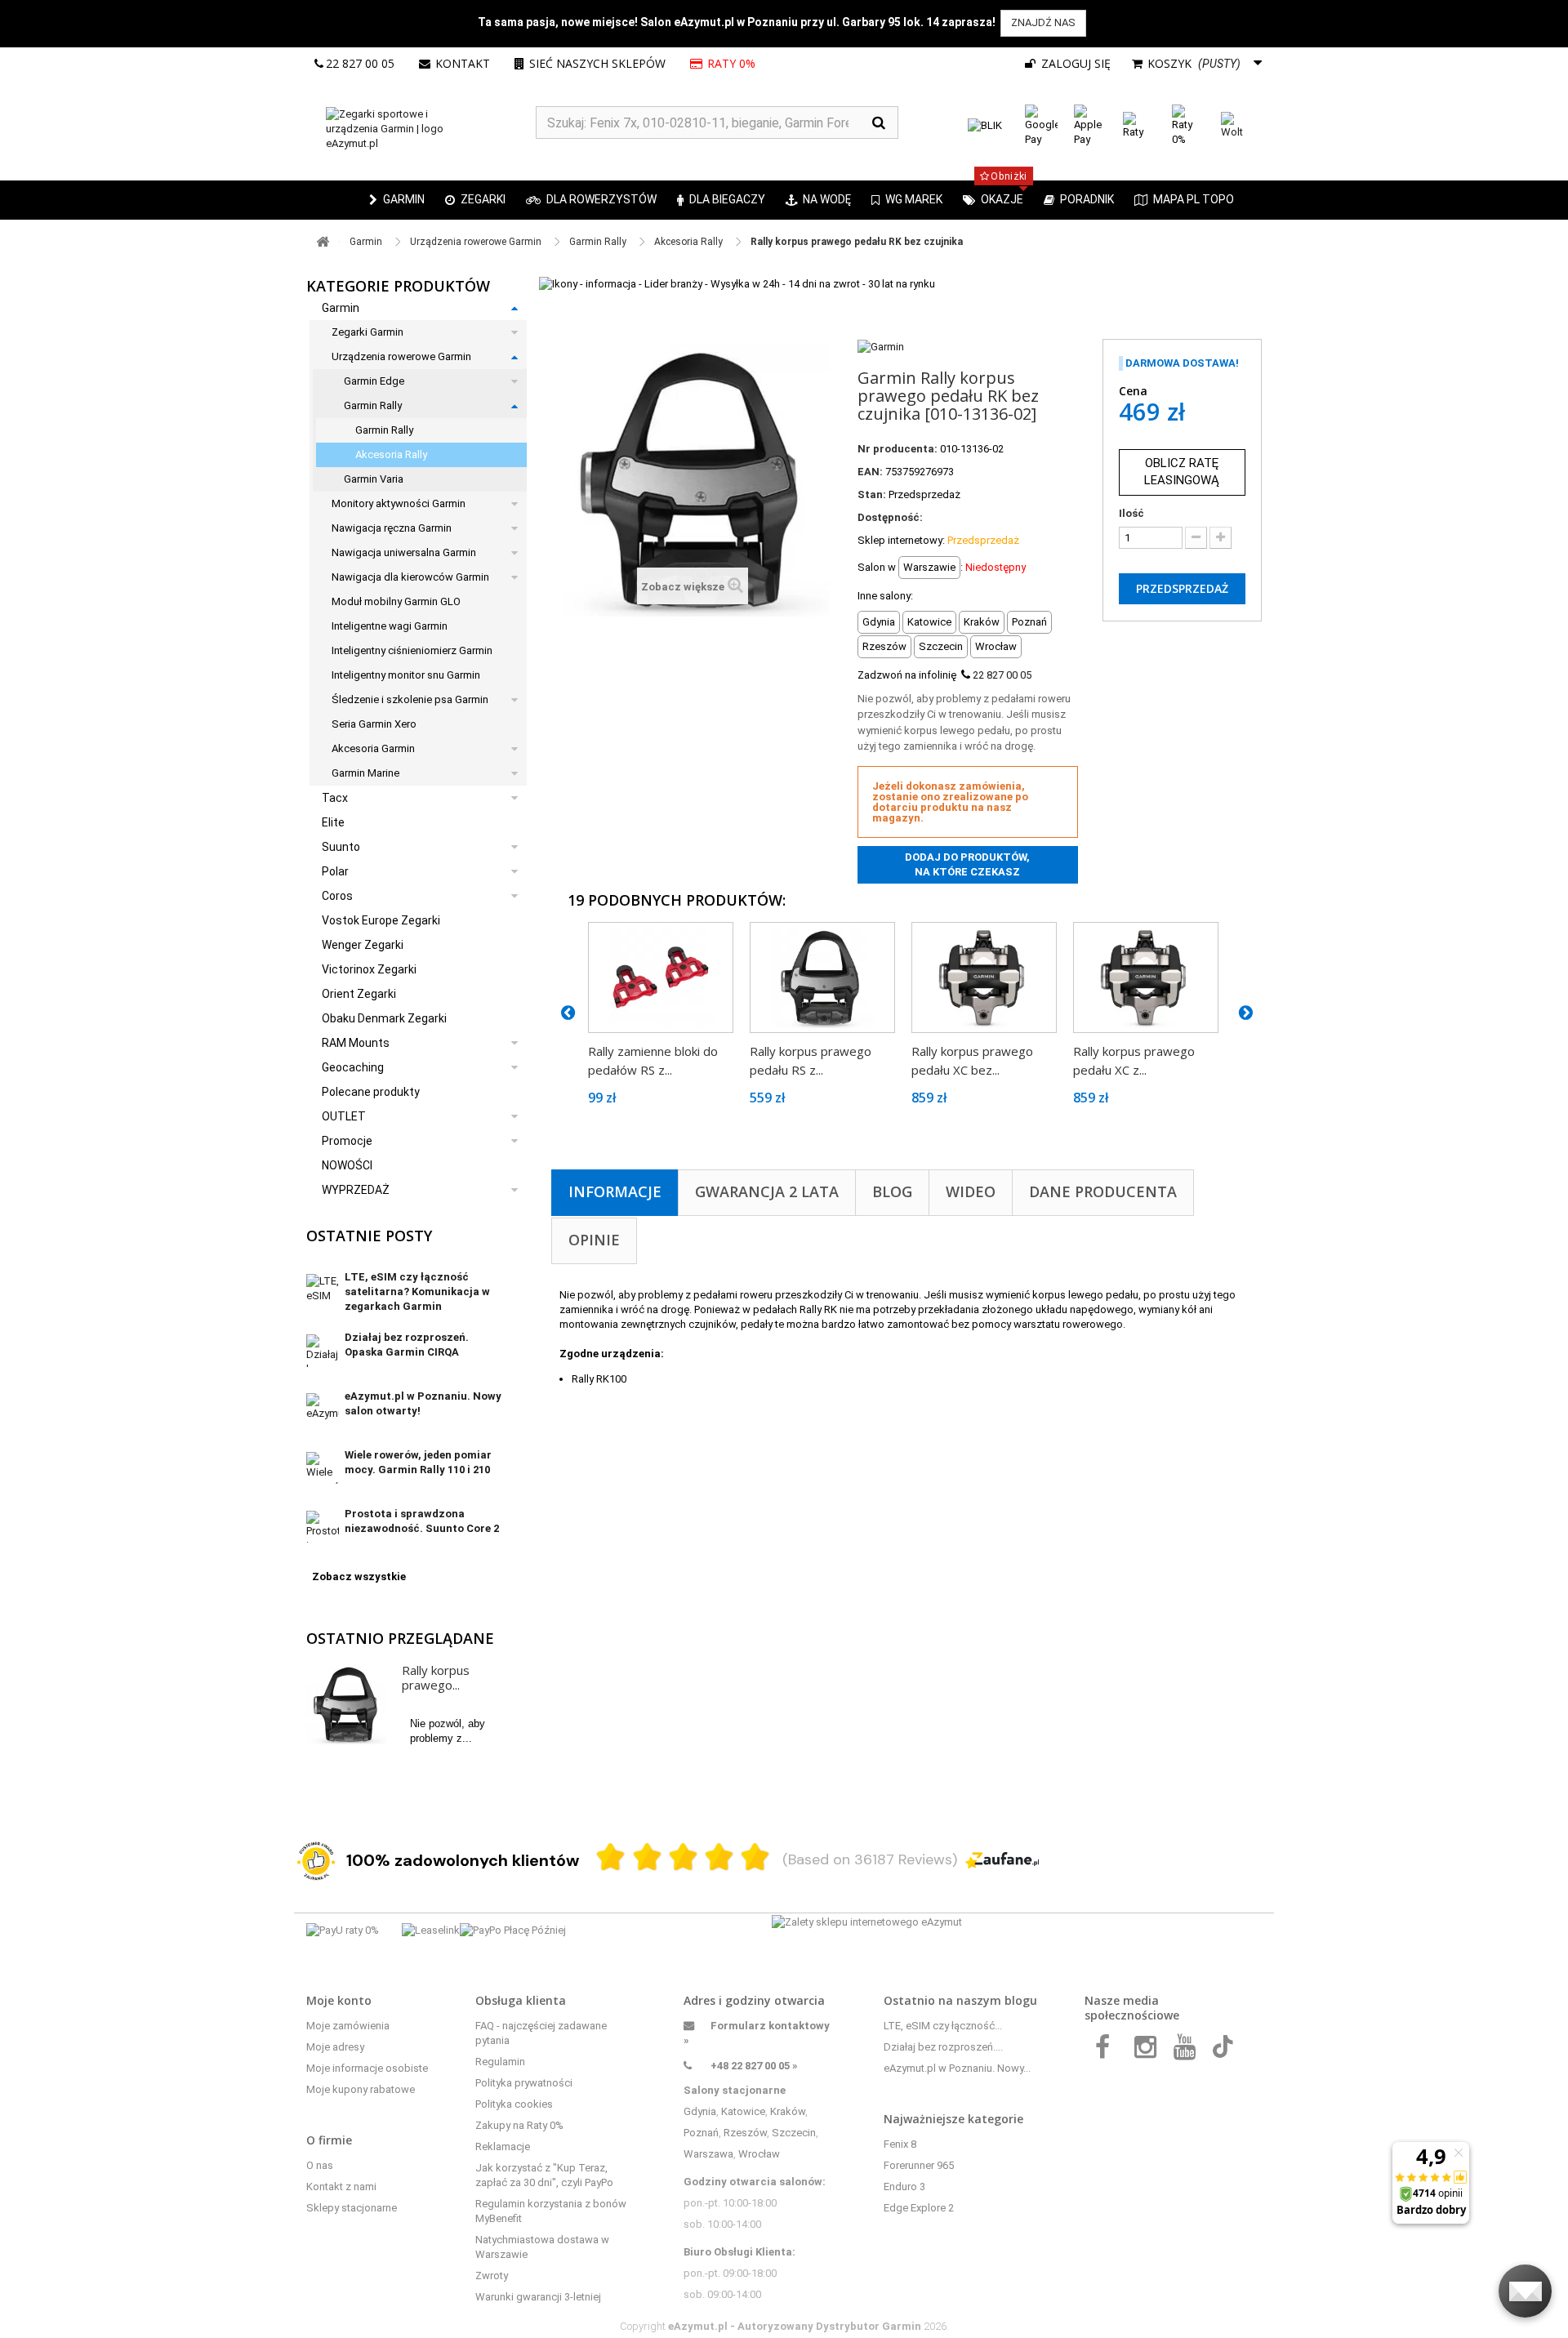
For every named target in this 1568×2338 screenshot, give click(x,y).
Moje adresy (335, 2047)
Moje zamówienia (348, 2026)
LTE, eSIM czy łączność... (943, 2026)
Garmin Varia (374, 479)
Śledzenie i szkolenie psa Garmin (410, 699)
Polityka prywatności (524, 2083)
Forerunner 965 (919, 2165)
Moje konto (339, 2000)
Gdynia (700, 2111)
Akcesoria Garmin (373, 748)
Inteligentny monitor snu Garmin (406, 675)
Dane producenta (1103, 1191)
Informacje (615, 1191)
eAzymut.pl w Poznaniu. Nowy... (957, 2068)
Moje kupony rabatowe (361, 2089)
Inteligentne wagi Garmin (390, 626)
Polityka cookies (514, 2104)
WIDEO (971, 1191)
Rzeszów (745, 2133)
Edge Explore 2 (919, 2208)
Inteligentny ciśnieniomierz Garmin (412, 650)
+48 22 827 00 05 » (754, 2066)
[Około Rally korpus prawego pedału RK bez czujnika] (346, 1704)
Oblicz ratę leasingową (1182, 472)
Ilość (1131, 513)
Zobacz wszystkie (359, 1576)
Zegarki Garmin (367, 332)
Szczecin (794, 2133)
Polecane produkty (371, 1092)
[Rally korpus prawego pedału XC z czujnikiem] (1146, 978)
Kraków (788, 2111)
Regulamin (500, 2062)
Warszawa (708, 2154)
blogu (1021, 2000)
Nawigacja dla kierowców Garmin (410, 577)
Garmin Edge (374, 381)
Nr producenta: (898, 449)
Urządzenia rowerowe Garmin (401, 356)
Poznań (701, 2133)
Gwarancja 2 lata (767, 1191)
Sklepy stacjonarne (352, 2208)
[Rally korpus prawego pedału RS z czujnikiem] (822, 978)
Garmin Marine (365, 773)
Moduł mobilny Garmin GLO (396, 601)
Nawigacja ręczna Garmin (392, 528)
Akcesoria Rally (391, 454)
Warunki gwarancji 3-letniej (538, 2297)
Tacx (335, 798)
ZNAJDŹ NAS (1043, 22)
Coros (337, 896)
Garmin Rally (373, 405)
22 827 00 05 (360, 63)
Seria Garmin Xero (374, 724)
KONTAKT (463, 63)
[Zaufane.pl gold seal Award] (316, 1861)
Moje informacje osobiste (367, 2068)
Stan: (872, 494)
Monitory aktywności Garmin (399, 503)
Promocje (347, 1141)
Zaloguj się (1074, 63)
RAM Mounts (356, 1043)
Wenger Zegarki (363, 945)
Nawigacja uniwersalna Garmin (404, 552)
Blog (892, 1191)
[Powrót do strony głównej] (323, 242)
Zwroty (492, 2276)
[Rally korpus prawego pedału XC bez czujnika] (984, 978)
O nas (320, 2165)
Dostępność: (890, 517)
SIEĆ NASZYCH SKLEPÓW (597, 63)
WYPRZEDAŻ (356, 1190)
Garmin (341, 308)
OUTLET (344, 1116)
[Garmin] (881, 346)
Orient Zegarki (359, 994)
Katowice (743, 2111)
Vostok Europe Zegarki (381, 920)
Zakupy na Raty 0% (519, 2125)
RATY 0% (732, 63)
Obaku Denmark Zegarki (384, 1018)
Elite (333, 822)
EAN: (870, 472)
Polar (335, 871)
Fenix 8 (900, 2144)
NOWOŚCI (347, 1165)
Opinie (594, 1240)
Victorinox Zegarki (369, 969)
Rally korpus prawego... (436, 1677)
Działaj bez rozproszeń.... (943, 2047)
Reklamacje (503, 2147)
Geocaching (353, 1067)
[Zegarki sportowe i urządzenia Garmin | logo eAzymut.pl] (421, 129)
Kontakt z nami (341, 2187)
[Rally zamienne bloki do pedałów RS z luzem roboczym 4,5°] (661, 978)
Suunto (341, 847)
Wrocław (759, 2154)
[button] (475, 200)
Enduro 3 (904, 2187)
